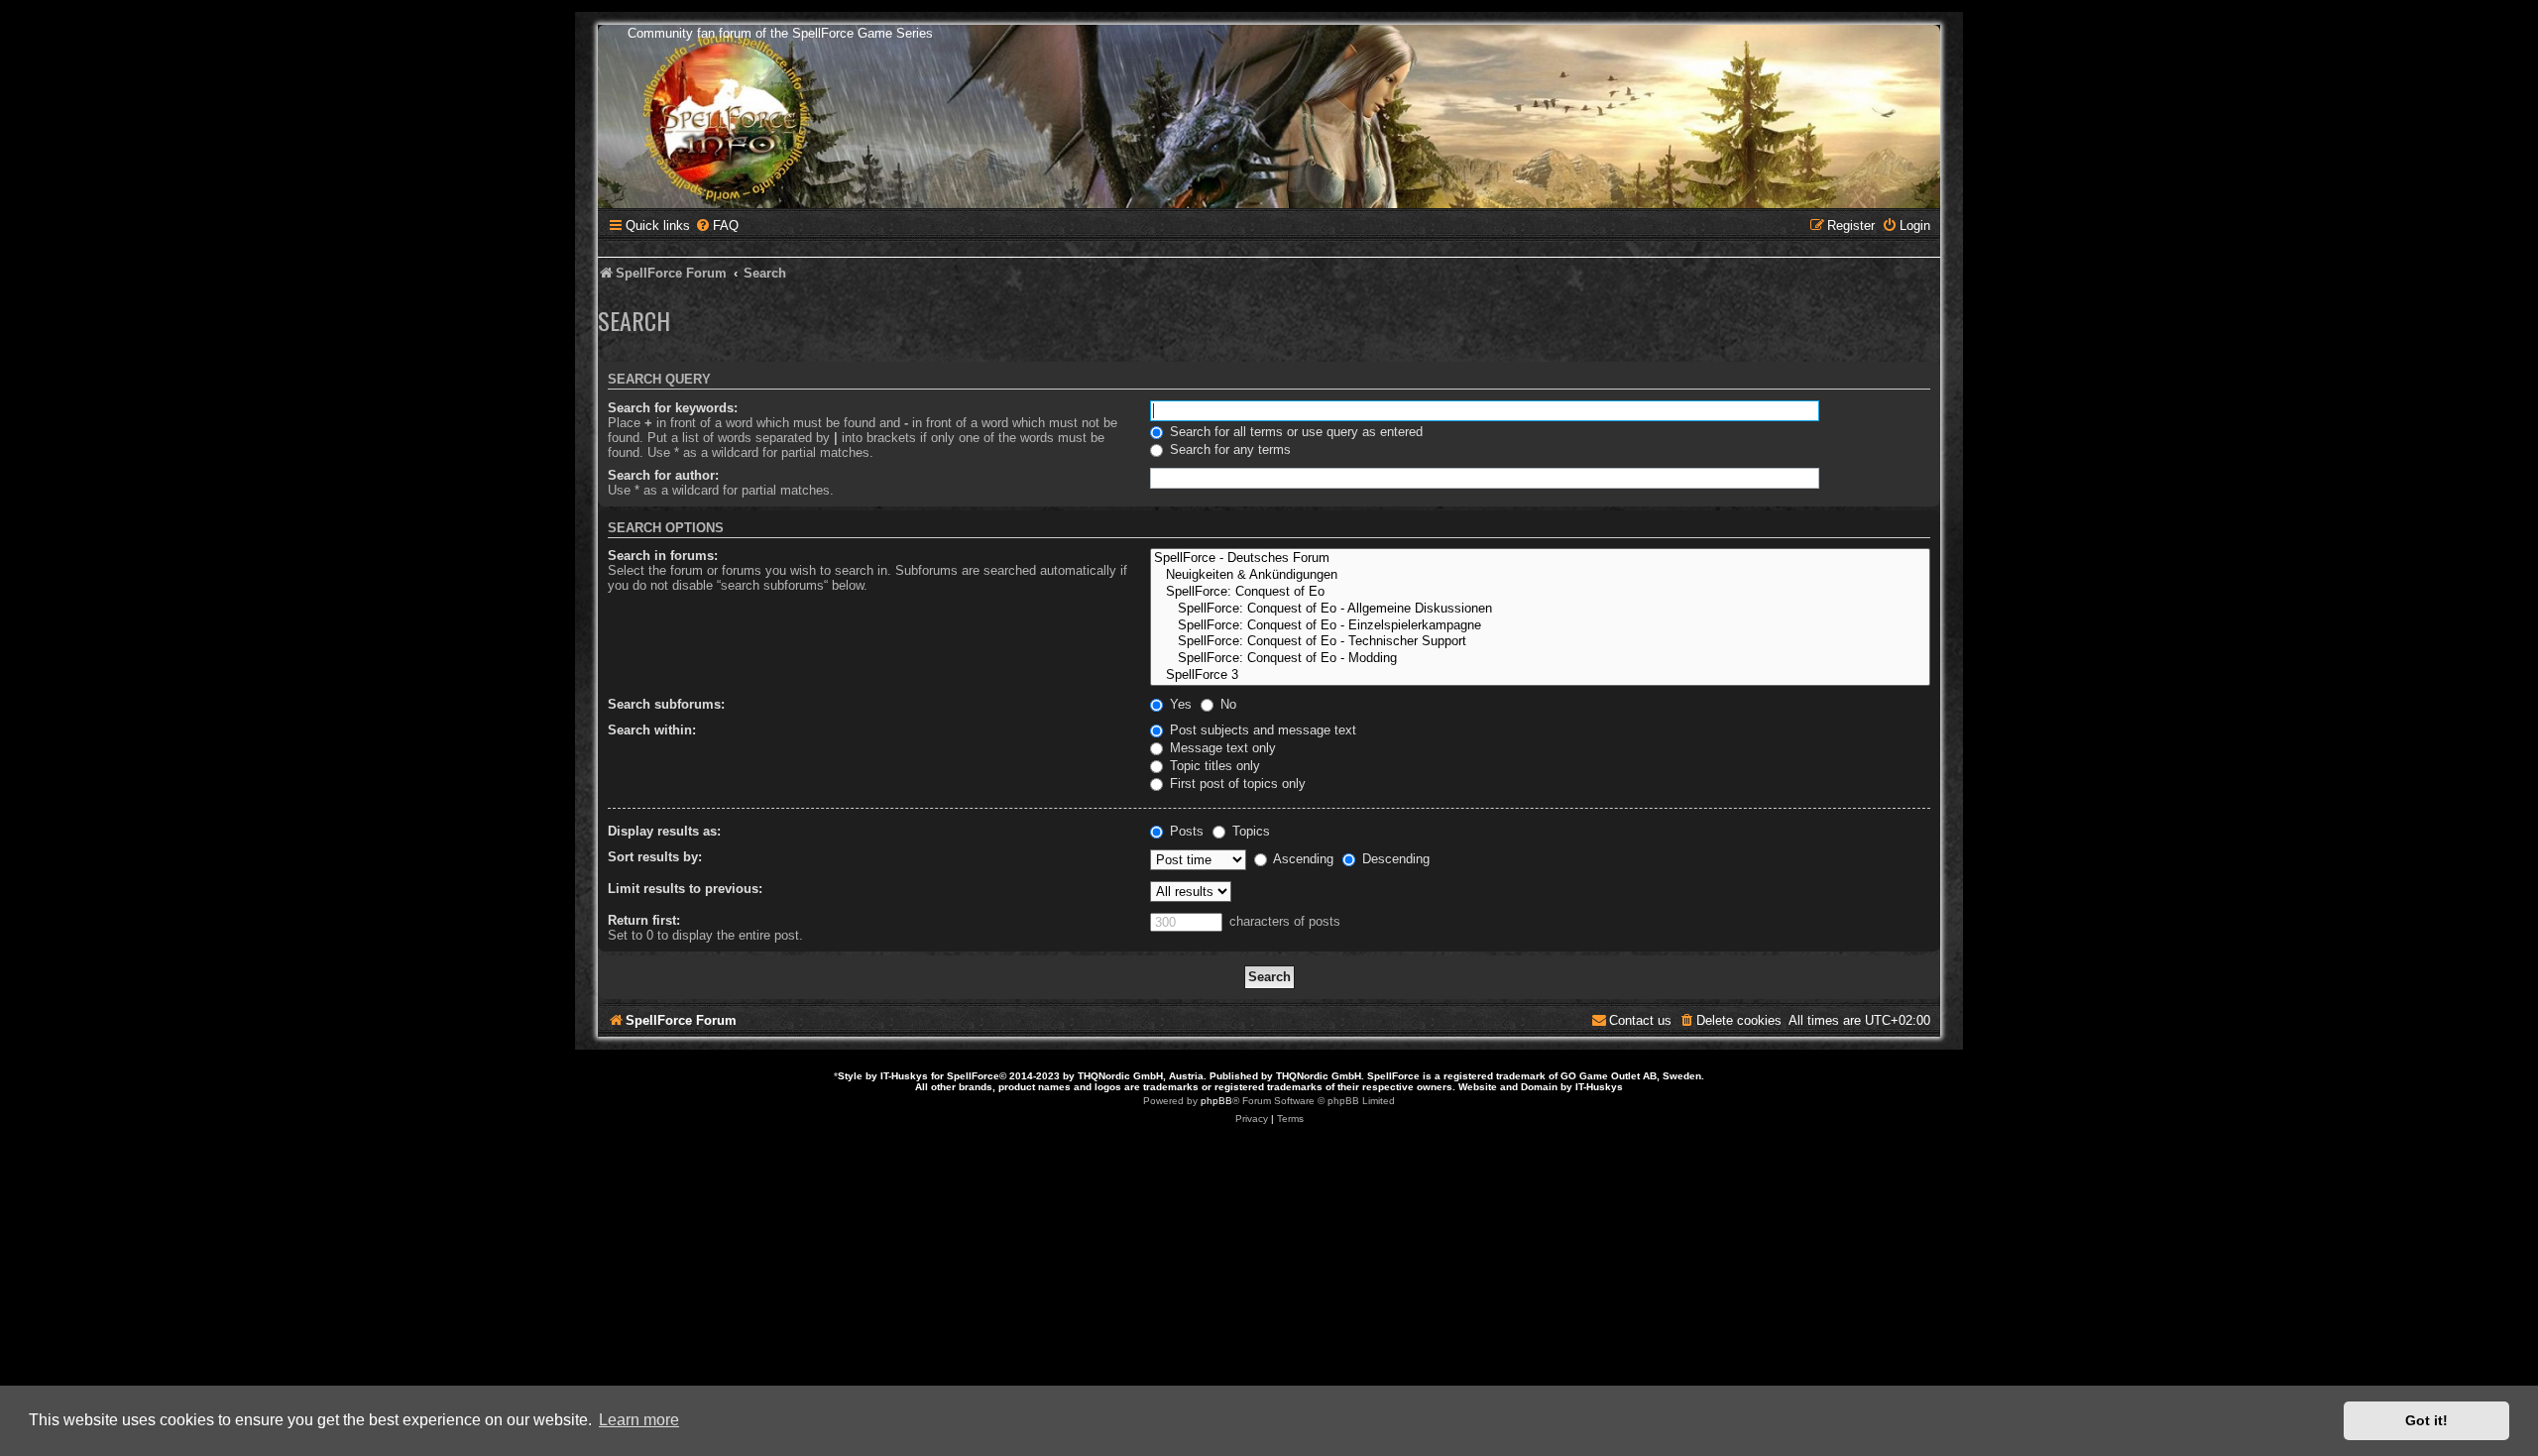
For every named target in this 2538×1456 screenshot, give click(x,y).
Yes (1179, 704)
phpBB (1216, 1101)
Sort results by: (655, 857)
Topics (1249, 831)
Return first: (644, 920)
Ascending (1302, 859)
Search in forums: (663, 556)
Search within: (652, 730)
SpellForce (973, 1076)
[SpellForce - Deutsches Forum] (1540, 559)
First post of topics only (1236, 784)
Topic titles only (1213, 766)
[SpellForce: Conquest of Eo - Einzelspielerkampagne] (1540, 626)
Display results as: (664, 831)
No (1226, 704)
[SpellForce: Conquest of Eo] (1540, 592)
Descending (1394, 859)
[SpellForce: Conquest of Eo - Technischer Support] (1540, 642)
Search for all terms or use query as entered (1294, 432)
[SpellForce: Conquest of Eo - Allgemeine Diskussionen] (1540, 609)
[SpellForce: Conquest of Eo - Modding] (1540, 659)
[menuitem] (717, 225)
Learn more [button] (639, 1420)
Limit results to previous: (685, 889)
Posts (1185, 831)
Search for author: (663, 475)
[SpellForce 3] (1540, 675)
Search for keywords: (673, 408)
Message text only (1221, 748)
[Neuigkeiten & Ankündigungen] (1540, 575)
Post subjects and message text (1261, 730)
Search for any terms (1228, 449)
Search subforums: (666, 704)
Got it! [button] (2426, 1420)
